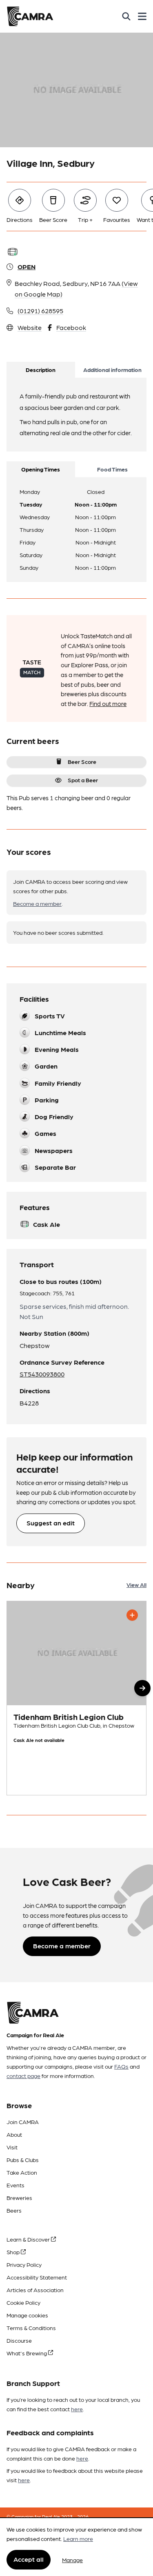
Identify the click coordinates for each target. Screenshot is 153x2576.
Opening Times (41, 469)
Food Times (112, 469)
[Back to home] (30, 16)
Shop (14, 2252)
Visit (12, 2147)
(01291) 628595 (40, 311)
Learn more (78, 2538)
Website (30, 327)
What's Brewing (27, 2353)
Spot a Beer (83, 780)
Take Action (22, 2172)
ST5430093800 (42, 1374)
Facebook (71, 327)
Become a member (37, 903)
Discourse (19, 2340)
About (14, 2134)
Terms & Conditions (31, 2328)
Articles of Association (35, 2290)
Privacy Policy (24, 2264)
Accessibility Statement (37, 2277)
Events (16, 2185)
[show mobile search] (126, 16)
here (77, 2409)
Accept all (29, 2559)
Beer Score (82, 761)
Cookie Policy (23, 2302)
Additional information (112, 370)
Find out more (108, 704)
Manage (72, 2560)
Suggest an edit (51, 1523)
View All (136, 1585)
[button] (142, 1688)
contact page (23, 2076)
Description (41, 370)
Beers (14, 2210)
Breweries (19, 2198)
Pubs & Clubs (23, 2160)
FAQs (121, 2066)
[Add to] (132, 1615)
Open (27, 267)
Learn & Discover (29, 2239)
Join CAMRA (23, 2122)
